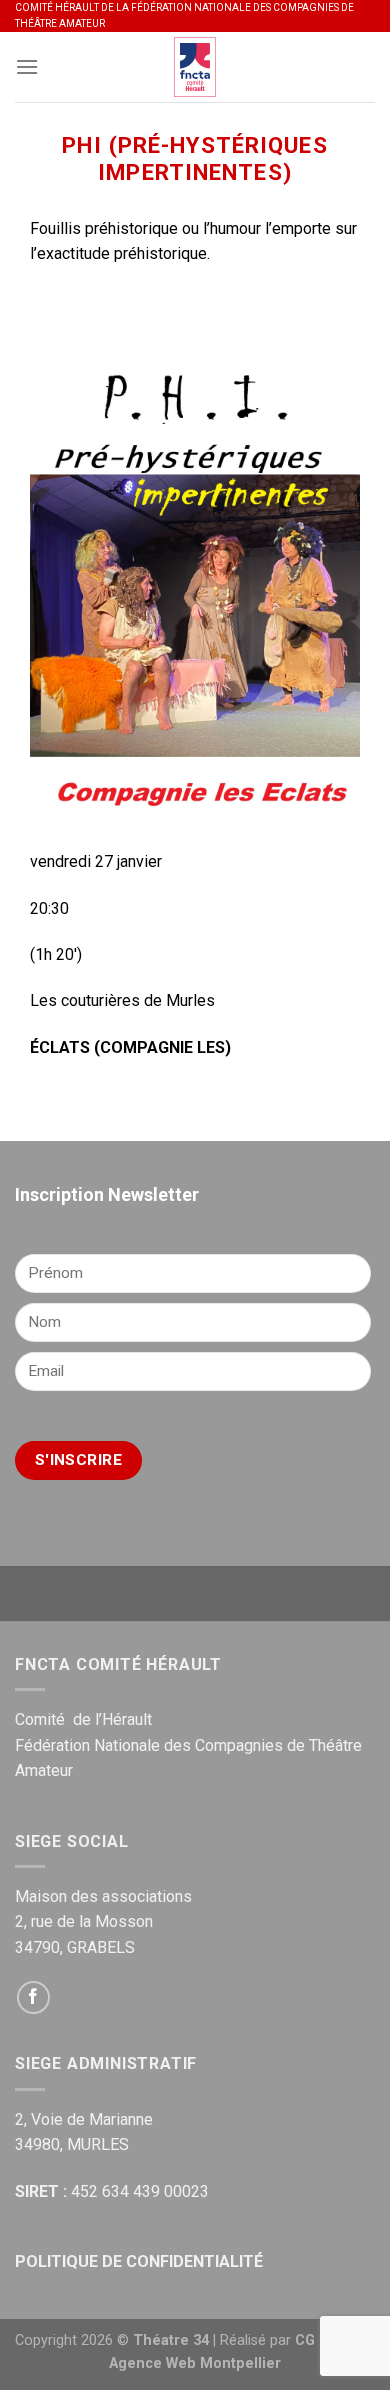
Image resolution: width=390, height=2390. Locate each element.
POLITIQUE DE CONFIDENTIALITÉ (139, 2261)
